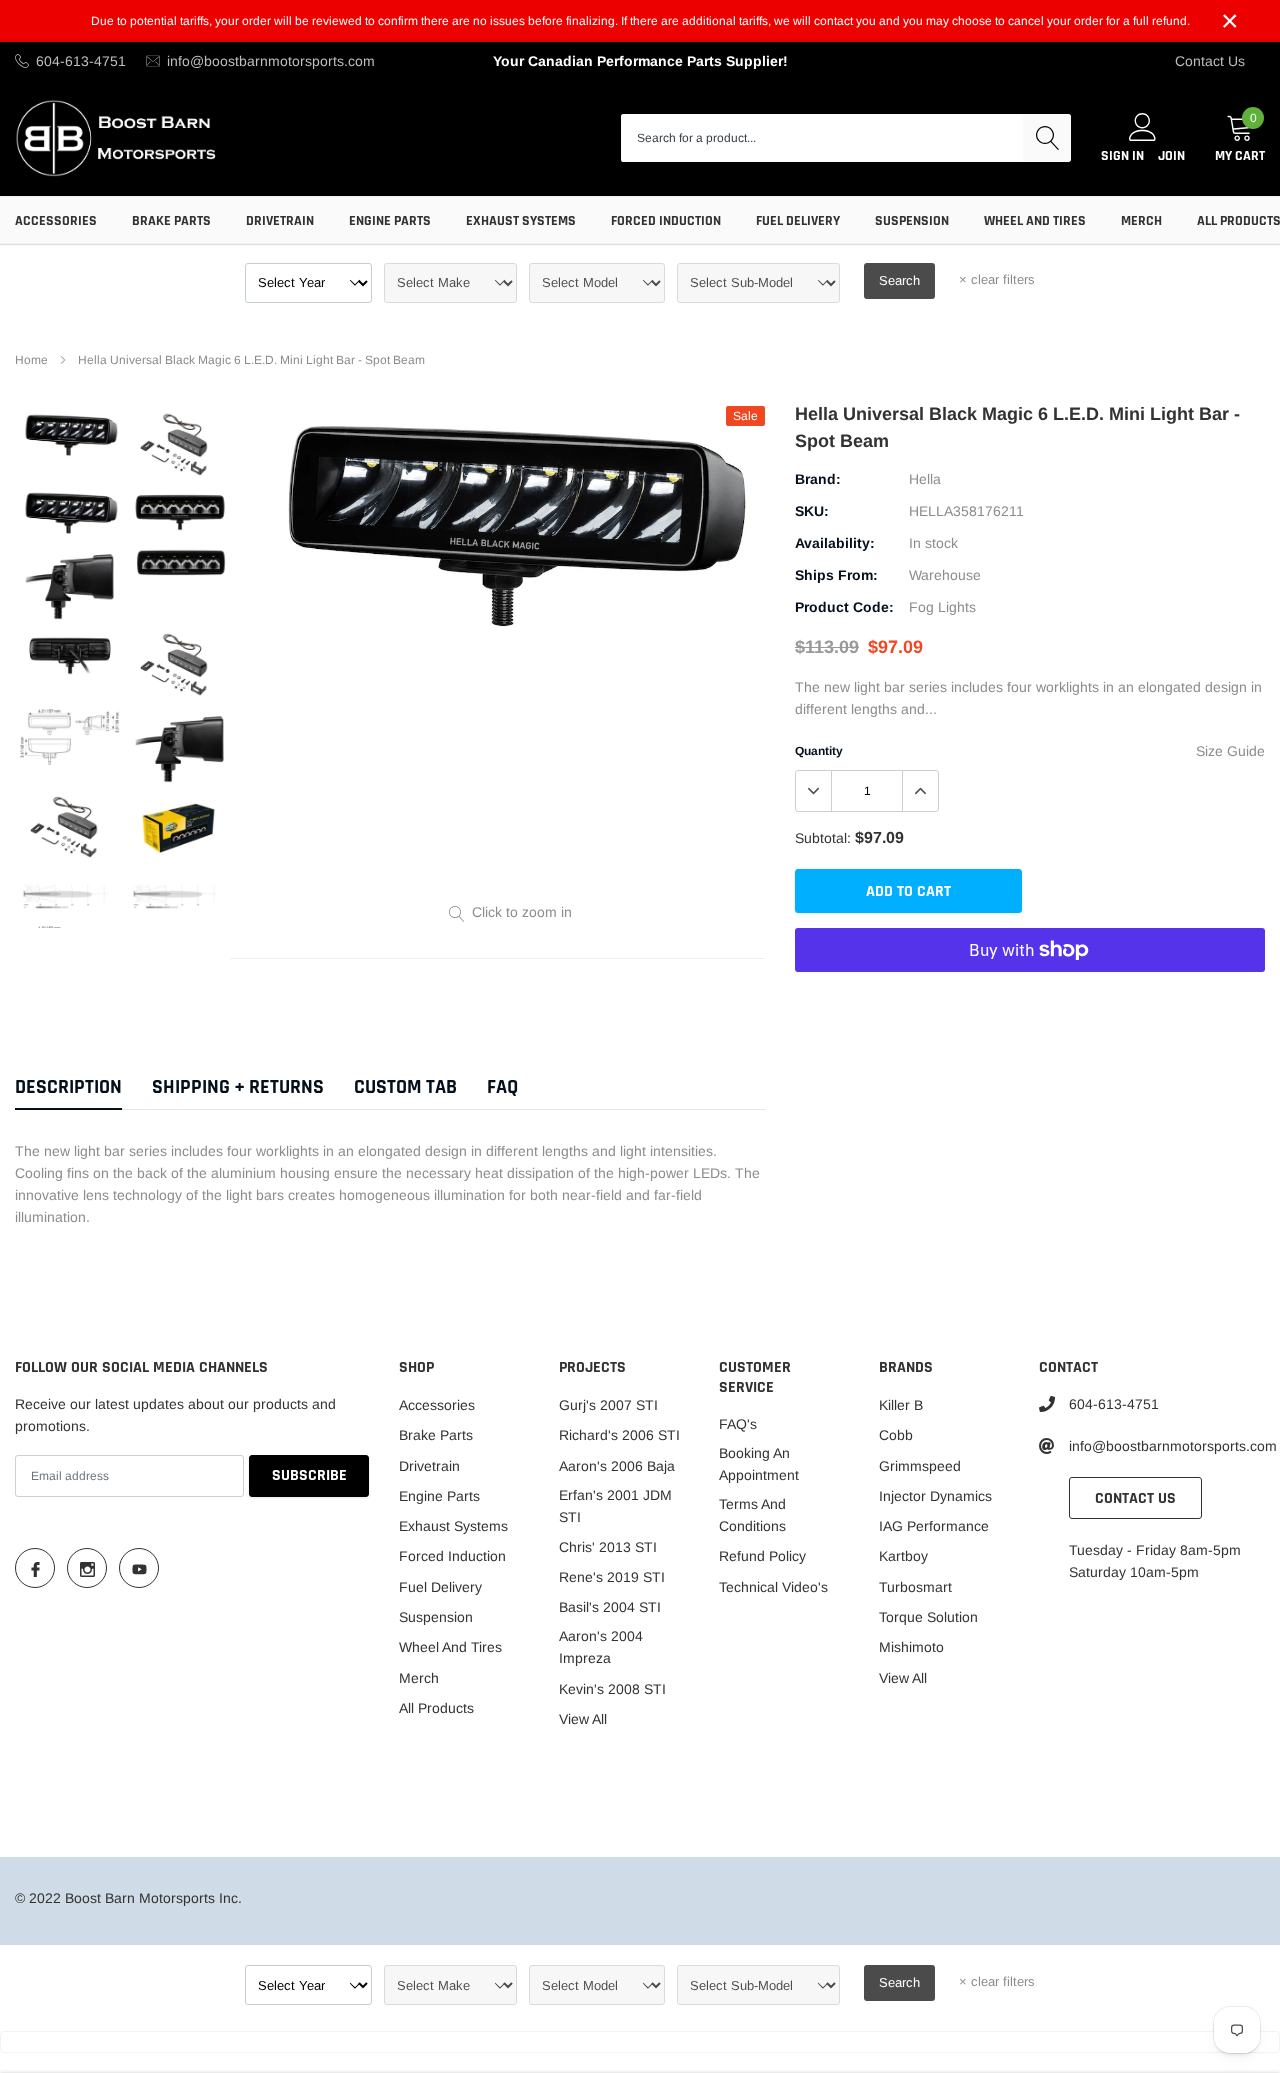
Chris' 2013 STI (608, 1547)
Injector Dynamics (935, 1496)
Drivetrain (280, 221)
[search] (1047, 138)
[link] (70, 435)
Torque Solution (928, 1617)
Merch (1141, 221)
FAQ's (738, 1424)
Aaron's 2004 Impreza (601, 1647)
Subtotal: (823, 838)
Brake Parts (171, 221)
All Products (436, 1708)
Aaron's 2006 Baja (617, 1466)
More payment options (1030, 999)
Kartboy (903, 1556)
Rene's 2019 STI (612, 1577)
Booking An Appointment (759, 1464)
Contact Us (1210, 61)
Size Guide (1230, 751)
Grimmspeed (920, 1466)
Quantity (819, 751)
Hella (925, 479)
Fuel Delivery (798, 221)
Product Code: (844, 607)
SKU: (812, 511)
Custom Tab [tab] (405, 1087)
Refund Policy (762, 1556)
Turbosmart (915, 1587)
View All (583, 1719)
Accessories (56, 221)
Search (899, 280)
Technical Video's (773, 1587)
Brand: (818, 479)
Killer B (901, 1405)
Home (31, 360)
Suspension (912, 221)
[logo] (117, 137)
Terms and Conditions (752, 1515)
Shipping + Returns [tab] (238, 1087)
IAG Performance (934, 1526)
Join (1171, 156)
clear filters (997, 279)
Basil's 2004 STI (610, 1607)
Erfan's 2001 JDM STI (615, 1506)
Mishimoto (911, 1647)
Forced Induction (666, 221)
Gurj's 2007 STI (608, 1405)
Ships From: (836, 575)
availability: (835, 543)
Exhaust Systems (521, 221)
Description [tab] (68, 1087)
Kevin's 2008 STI (612, 1689)
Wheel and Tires (1035, 221)
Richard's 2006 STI (619, 1435)
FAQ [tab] (502, 1087)
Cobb (896, 1435)
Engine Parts (390, 221)
